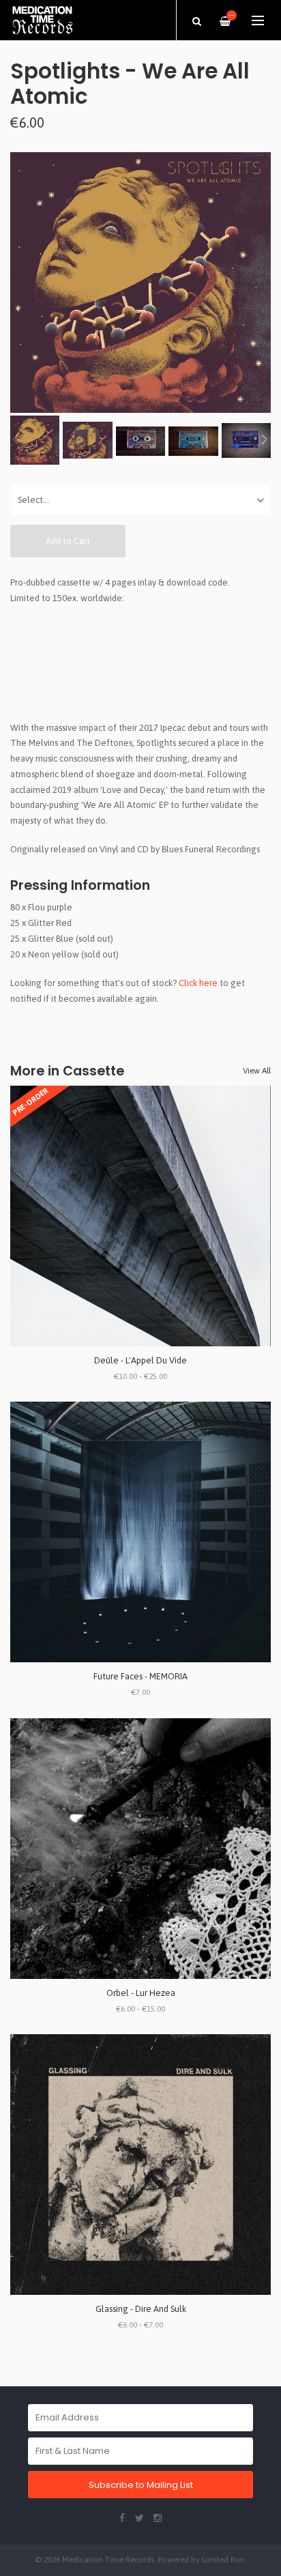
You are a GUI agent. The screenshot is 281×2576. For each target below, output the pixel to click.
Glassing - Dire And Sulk (141, 2309)
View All (257, 1071)
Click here (198, 983)
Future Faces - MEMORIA (140, 1676)
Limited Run (223, 2559)
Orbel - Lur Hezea (141, 1993)
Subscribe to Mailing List (141, 2485)
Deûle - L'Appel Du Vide (140, 1360)
